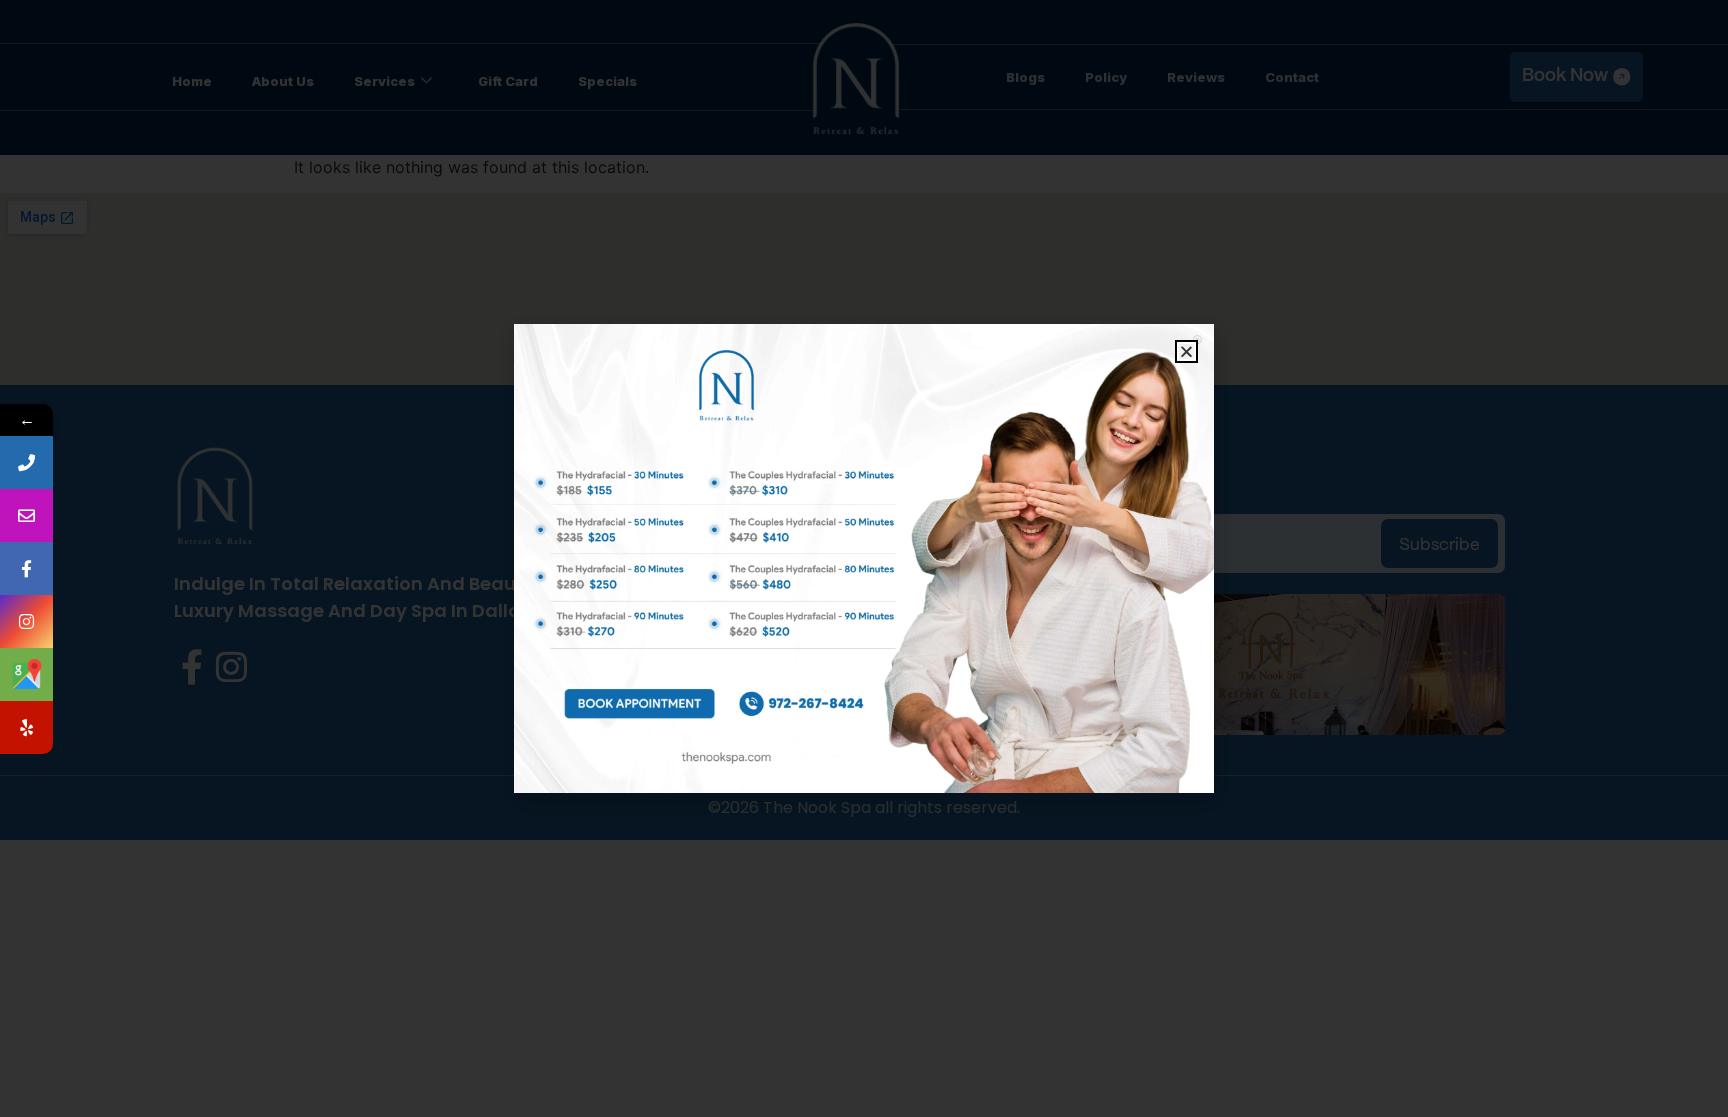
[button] (1186, 351)
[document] (864, 558)
